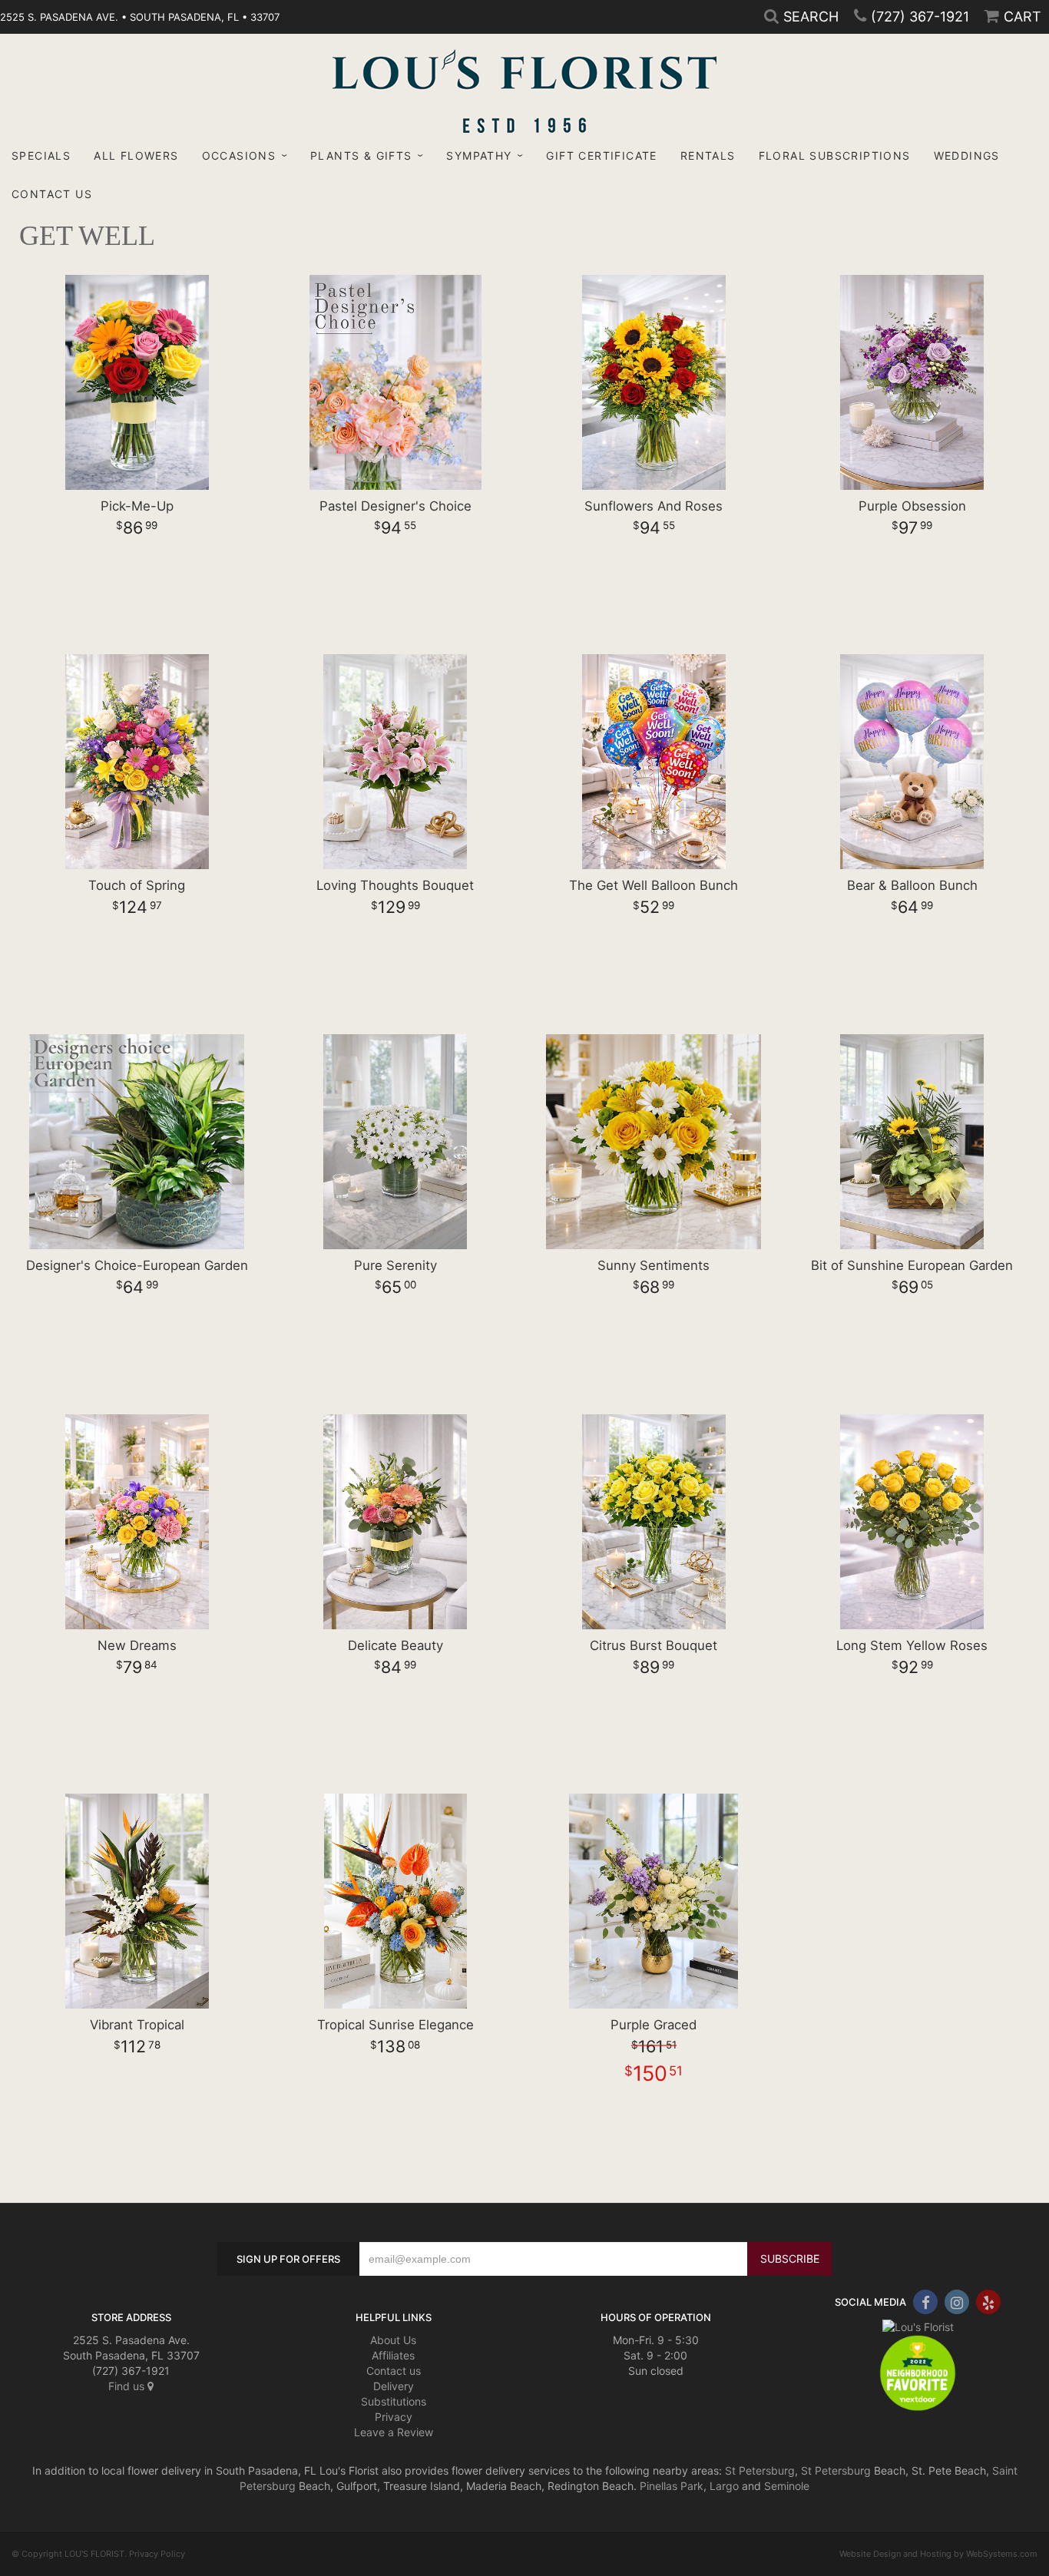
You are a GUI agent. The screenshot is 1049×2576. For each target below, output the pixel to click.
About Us (393, 2340)
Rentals (708, 155)
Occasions (239, 155)
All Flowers (136, 155)
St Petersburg (760, 2470)
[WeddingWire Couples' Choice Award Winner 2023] (918, 2325)
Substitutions (394, 2401)
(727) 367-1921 (920, 17)
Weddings (967, 155)
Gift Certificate (601, 155)
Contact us (394, 2371)
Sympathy (479, 155)
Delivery (394, 2386)
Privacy (394, 2417)
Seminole (787, 2486)
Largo (724, 2486)
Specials (41, 155)
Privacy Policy (157, 2554)
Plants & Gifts (361, 155)
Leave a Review (394, 2432)
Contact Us (52, 194)
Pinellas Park (672, 2486)
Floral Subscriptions (835, 155)
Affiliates (393, 2355)
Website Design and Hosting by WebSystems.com (938, 2554)
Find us (128, 2386)
